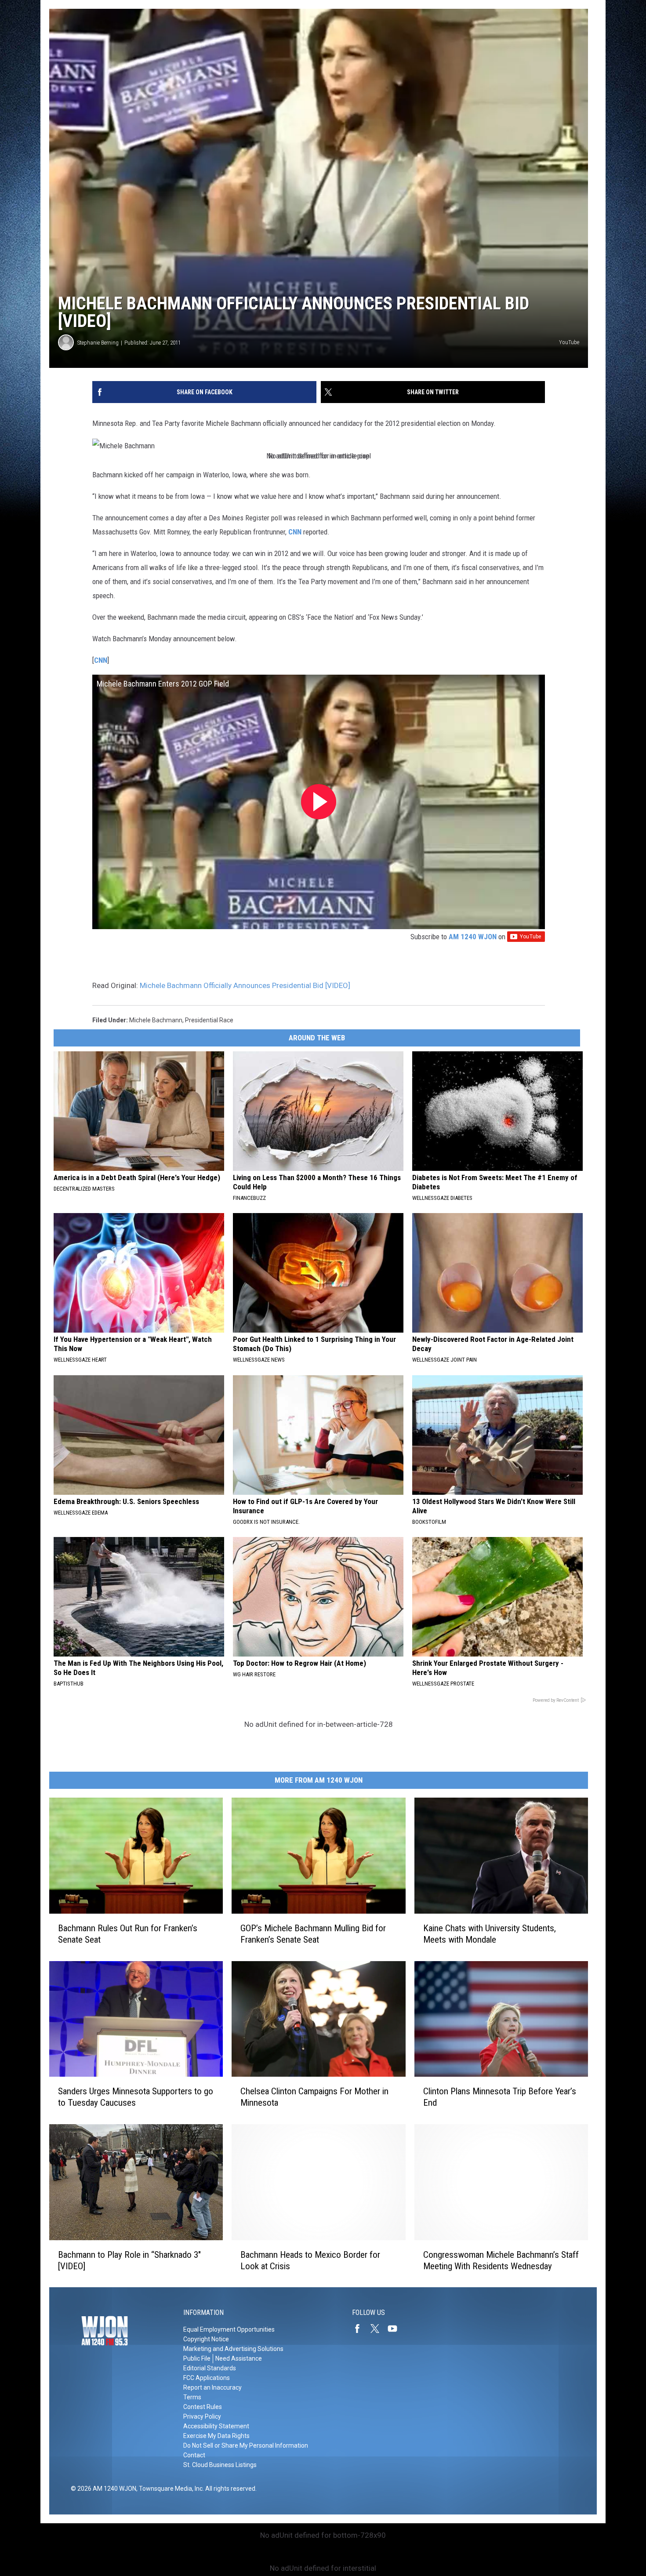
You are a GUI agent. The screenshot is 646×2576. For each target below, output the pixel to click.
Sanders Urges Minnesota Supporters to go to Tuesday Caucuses (136, 2097)
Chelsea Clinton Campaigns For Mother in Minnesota (314, 2097)
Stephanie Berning (98, 343)
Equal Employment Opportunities (229, 2329)
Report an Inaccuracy (212, 2387)
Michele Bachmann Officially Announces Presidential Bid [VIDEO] (245, 985)
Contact (194, 2455)
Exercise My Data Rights (216, 2436)
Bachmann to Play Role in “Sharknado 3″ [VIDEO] (129, 2260)
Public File (197, 2358)
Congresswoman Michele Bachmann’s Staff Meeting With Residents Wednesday (501, 2260)
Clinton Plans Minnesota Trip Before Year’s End (500, 2097)
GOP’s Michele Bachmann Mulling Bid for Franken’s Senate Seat (313, 1933)
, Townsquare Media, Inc (169, 2489)
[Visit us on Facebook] (361, 2329)
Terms (192, 2397)
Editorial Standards (210, 2368)
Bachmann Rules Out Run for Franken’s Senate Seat (128, 1933)
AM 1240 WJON (473, 937)
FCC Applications (207, 2378)
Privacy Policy (202, 2416)
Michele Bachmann (156, 1020)
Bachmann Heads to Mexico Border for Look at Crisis (310, 2260)
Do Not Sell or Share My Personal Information (246, 2445)
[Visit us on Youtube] (396, 2329)
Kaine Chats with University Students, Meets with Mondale (490, 1933)
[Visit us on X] (378, 2329)
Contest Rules (203, 2407)
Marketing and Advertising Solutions (233, 2349)
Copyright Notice (206, 2339)
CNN (295, 532)
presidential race (209, 1020)
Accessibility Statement (216, 2426)
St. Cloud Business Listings (220, 2465)
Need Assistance (239, 2358)
